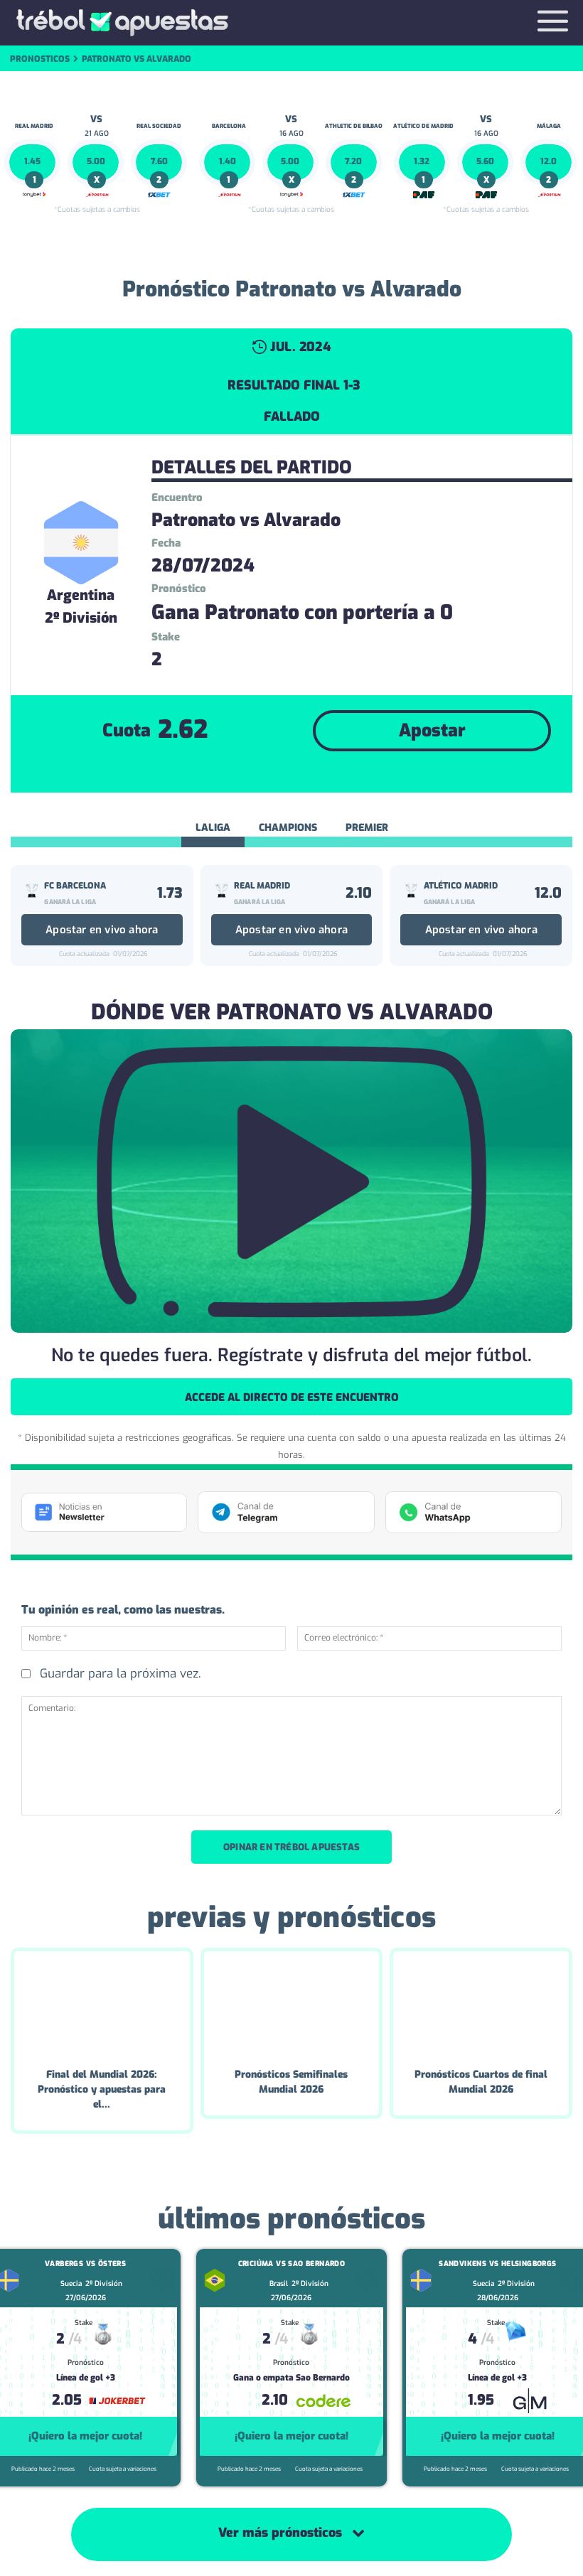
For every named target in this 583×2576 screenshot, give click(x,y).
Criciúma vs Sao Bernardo (292, 2264)
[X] (313, 773)
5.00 (96, 161)
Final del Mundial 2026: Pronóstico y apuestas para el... (102, 2089)
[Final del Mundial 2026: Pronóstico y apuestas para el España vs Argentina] (102, 2003)
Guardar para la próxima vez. (120, 1674)
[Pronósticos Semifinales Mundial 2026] (292, 2003)
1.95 (481, 2400)
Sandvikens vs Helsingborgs (497, 2264)
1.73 (170, 893)
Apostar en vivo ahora (102, 930)
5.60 (485, 161)
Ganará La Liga (70, 902)
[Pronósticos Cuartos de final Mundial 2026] (481, 2003)
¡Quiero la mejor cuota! (85, 2436)
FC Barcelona (75, 886)
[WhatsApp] (346, 773)
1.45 (32, 161)
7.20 (353, 161)
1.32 (422, 161)
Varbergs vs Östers (85, 2264)
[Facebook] (280, 773)
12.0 (549, 161)
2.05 (67, 2400)
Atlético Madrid (461, 886)
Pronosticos (40, 59)
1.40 (228, 161)
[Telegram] (378, 773)
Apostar (432, 730)
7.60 (159, 161)
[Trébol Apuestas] (122, 23)
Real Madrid (262, 886)
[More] (412, 773)
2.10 (359, 893)
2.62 (183, 729)
